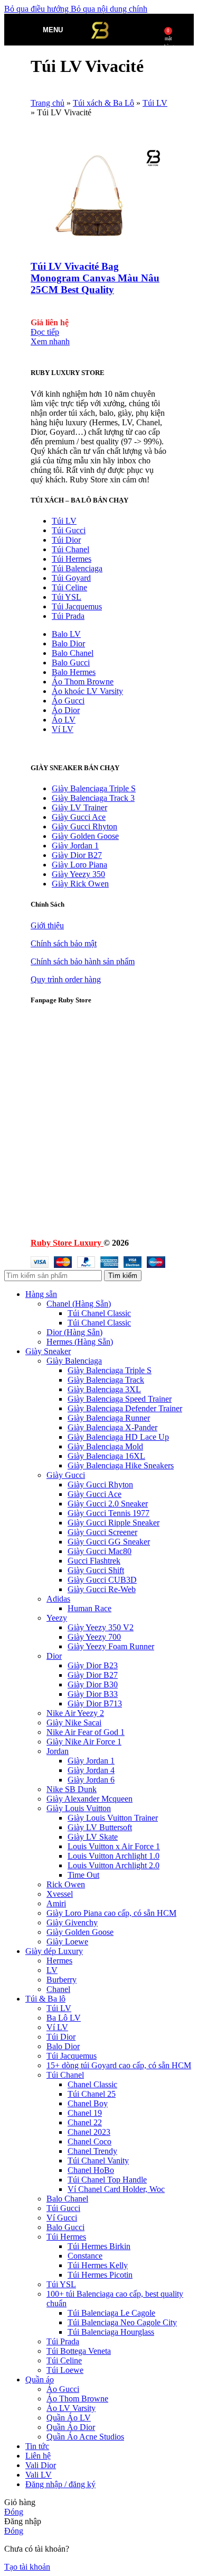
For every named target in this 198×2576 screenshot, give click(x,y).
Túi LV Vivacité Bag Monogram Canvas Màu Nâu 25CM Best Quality (95, 278)
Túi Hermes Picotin (100, 2275)
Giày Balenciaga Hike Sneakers (121, 1465)
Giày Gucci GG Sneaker (109, 1542)
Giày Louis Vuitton (79, 1808)
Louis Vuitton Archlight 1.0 (114, 1856)
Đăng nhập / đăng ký (60, 2484)
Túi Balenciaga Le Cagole (111, 2313)
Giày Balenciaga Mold (105, 1446)
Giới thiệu (47, 925)
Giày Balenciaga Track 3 (93, 798)
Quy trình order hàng (66, 979)
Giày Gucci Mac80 (100, 1551)
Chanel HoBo (91, 2170)
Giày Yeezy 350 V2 (101, 1627)
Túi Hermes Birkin (99, 2246)
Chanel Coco (89, 2141)
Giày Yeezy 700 (94, 1637)
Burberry (62, 1980)
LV (52, 1970)
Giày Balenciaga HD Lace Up (118, 1437)
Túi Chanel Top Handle (107, 2180)
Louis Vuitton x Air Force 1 (114, 1846)
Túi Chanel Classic (99, 1313)
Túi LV (155, 103)
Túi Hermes (72, 559)
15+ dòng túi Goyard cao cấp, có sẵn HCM (119, 2065)
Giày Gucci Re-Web (102, 1589)
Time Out (83, 1875)
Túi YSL (67, 597)
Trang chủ (48, 103)
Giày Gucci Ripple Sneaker (114, 1523)
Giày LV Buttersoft (100, 1827)
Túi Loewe (65, 2370)
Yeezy (57, 1618)
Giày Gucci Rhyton (84, 826)
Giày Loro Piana (79, 865)
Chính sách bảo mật (64, 943)
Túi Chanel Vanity (98, 2161)
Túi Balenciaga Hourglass (111, 2332)
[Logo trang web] (100, 48)
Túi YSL (61, 2284)
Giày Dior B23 (93, 1665)
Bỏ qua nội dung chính (109, 9)
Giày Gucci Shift (96, 1570)
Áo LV (64, 720)
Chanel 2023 (89, 2132)
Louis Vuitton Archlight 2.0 (114, 1865)
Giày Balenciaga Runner (109, 1418)
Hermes (59, 1961)
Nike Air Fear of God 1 (86, 1732)
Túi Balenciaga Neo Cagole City (122, 2322)
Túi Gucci (69, 530)
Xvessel (60, 1894)
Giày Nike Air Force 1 (84, 1742)
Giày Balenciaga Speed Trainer (120, 1399)
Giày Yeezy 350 (78, 874)
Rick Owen (66, 1884)
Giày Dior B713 (95, 1703)
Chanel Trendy (92, 2151)
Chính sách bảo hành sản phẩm (83, 961)
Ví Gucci (62, 2218)
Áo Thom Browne (83, 682)
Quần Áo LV (69, 2418)
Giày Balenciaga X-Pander (112, 1427)
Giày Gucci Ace (79, 817)
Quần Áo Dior (71, 2427)
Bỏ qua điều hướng (37, 9)
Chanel (58, 1989)
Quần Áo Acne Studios (85, 2437)
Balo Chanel (73, 653)
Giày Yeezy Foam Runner (111, 1646)
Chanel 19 (85, 2113)
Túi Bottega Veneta (79, 2351)
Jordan (58, 1751)
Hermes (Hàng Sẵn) (80, 1342)
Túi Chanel (70, 549)
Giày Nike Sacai (74, 1723)
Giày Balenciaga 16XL (106, 1456)
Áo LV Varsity (71, 2408)
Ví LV (63, 729)
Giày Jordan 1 (75, 846)
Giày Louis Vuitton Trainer (113, 1818)
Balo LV (66, 634)
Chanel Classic (92, 2084)
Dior (54, 1656)
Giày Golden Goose (85, 836)
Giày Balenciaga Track (106, 1380)
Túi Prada (68, 616)
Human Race (89, 1608)
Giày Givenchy (72, 1922)
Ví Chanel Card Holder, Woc (116, 2189)
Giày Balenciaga (74, 1361)
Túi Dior (66, 540)
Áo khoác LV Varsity (87, 691)
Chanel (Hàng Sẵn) (79, 1304)
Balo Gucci (71, 663)
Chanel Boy (88, 2103)
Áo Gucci (68, 701)
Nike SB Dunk (72, 1789)
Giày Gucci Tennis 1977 (109, 1513)
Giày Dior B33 (93, 1694)
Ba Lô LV (64, 2018)
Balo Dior (68, 643)
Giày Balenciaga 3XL (104, 1389)
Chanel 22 (85, 2122)
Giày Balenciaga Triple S (94, 788)
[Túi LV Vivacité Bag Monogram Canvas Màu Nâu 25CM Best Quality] (97, 246)
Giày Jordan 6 (91, 1780)
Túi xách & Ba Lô (103, 103)
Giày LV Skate (93, 1837)
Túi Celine (69, 587)
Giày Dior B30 (93, 1684)
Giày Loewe (67, 1942)
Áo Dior (66, 710)
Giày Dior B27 (77, 855)
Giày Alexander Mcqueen (89, 1799)
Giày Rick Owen (80, 884)
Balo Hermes (74, 672)
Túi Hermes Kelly (98, 2265)
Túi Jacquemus (77, 606)
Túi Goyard (71, 578)
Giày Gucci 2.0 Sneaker (108, 1504)
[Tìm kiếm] (73, 30)
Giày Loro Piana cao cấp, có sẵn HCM (111, 1913)
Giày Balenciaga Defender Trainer (125, 1408)
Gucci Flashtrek (94, 1561)
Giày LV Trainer (79, 807)
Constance (85, 2256)
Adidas (58, 1599)
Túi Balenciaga (77, 568)
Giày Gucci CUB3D (102, 1580)
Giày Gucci (66, 1475)
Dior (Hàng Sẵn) (74, 1332)
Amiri (56, 1903)
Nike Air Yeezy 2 (75, 1713)
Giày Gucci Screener (102, 1532)
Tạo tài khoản (27, 2567)
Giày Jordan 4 (91, 1770)
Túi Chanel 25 (92, 2094)
